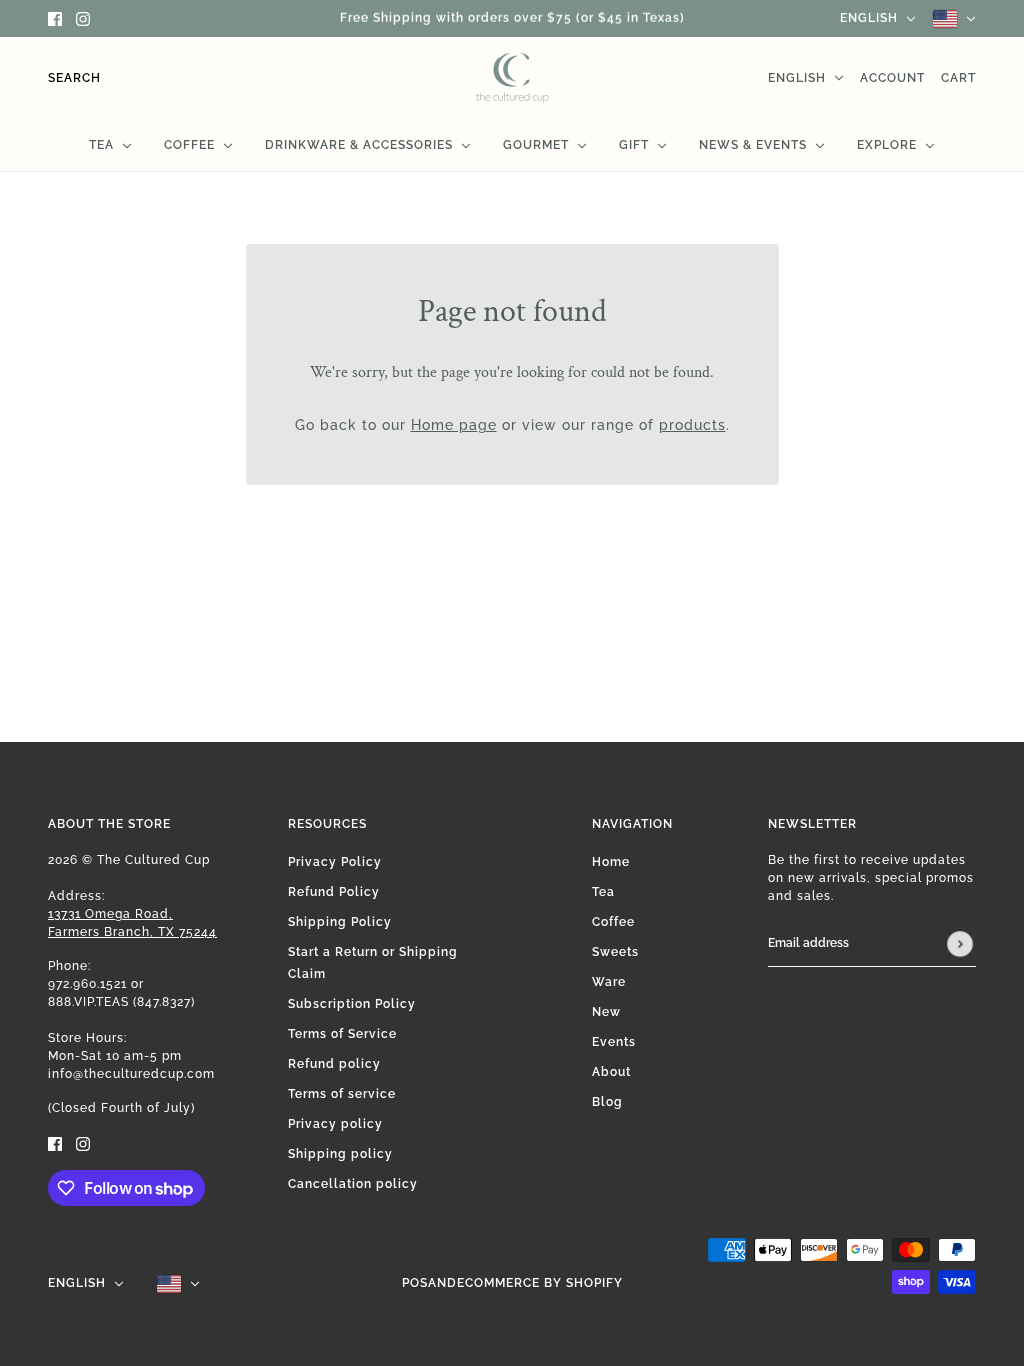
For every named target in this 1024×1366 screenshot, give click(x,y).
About (611, 1072)
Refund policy (334, 1064)
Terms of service (342, 1094)
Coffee (613, 922)
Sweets (615, 952)
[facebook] (55, 18)
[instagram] (83, 18)
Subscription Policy (352, 1004)
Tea (603, 892)
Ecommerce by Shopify (540, 1283)
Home (611, 862)
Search (74, 78)
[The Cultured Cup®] (512, 78)
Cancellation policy (353, 1184)
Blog (607, 1102)
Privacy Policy (335, 862)
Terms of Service (342, 1034)
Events (614, 1042)
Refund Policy (334, 892)
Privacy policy (335, 1124)
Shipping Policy (340, 922)
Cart (958, 78)
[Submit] (960, 944)
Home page (454, 425)
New (606, 1012)
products (692, 425)
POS (415, 1283)
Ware (609, 982)
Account (892, 78)
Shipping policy (340, 1154)
